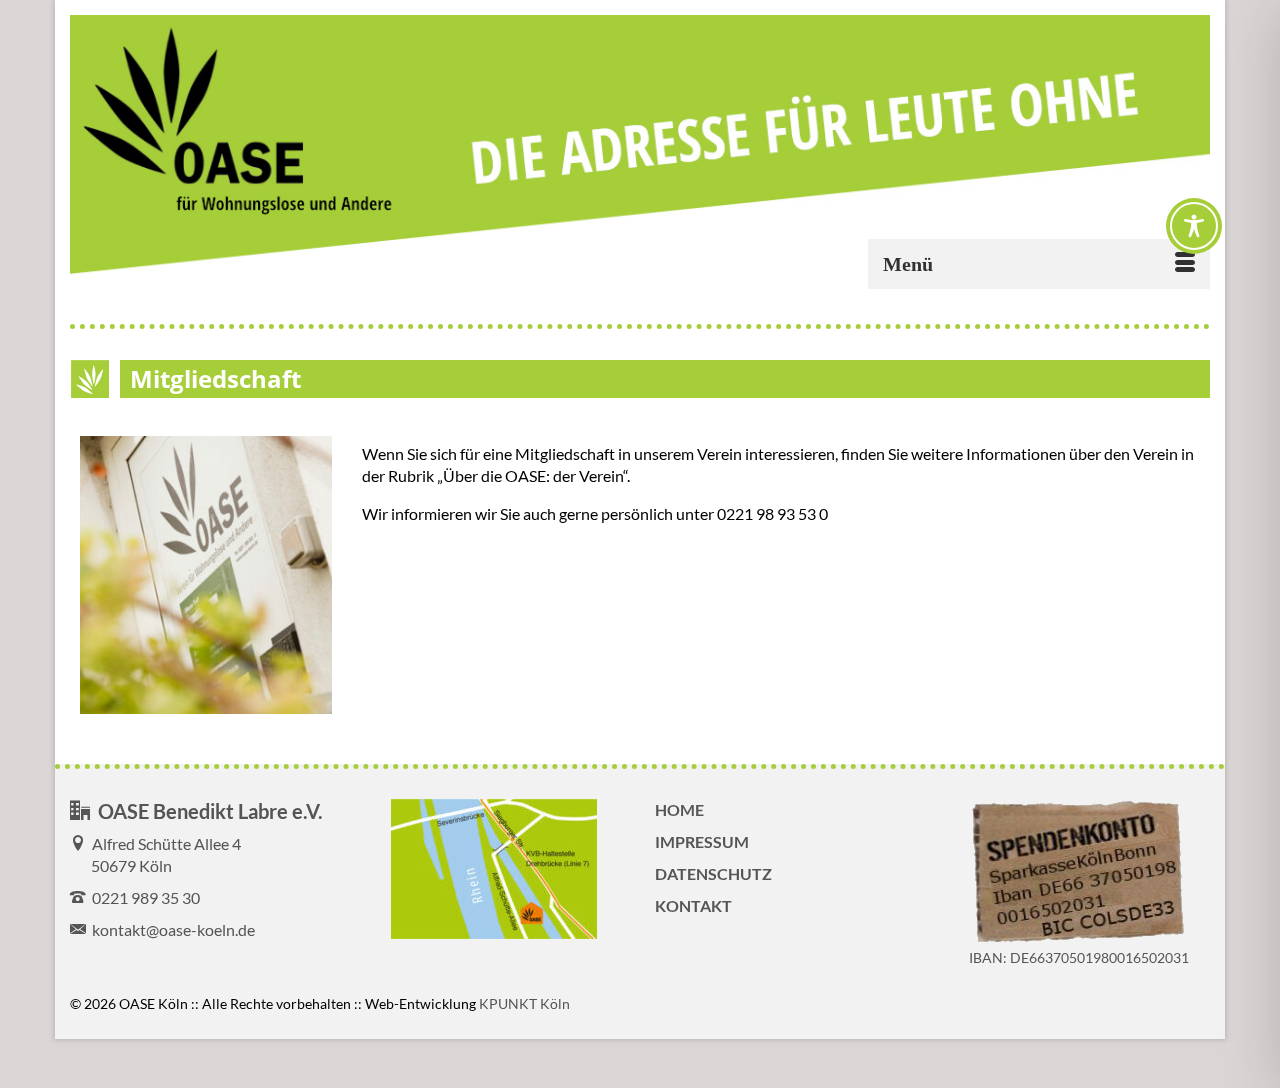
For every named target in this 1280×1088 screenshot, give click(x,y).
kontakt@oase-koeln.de (170, 929)
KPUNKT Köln (524, 1003)
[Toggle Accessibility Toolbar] (1194, 226)
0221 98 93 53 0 (772, 513)
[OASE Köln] (640, 146)
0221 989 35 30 (143, 897)
